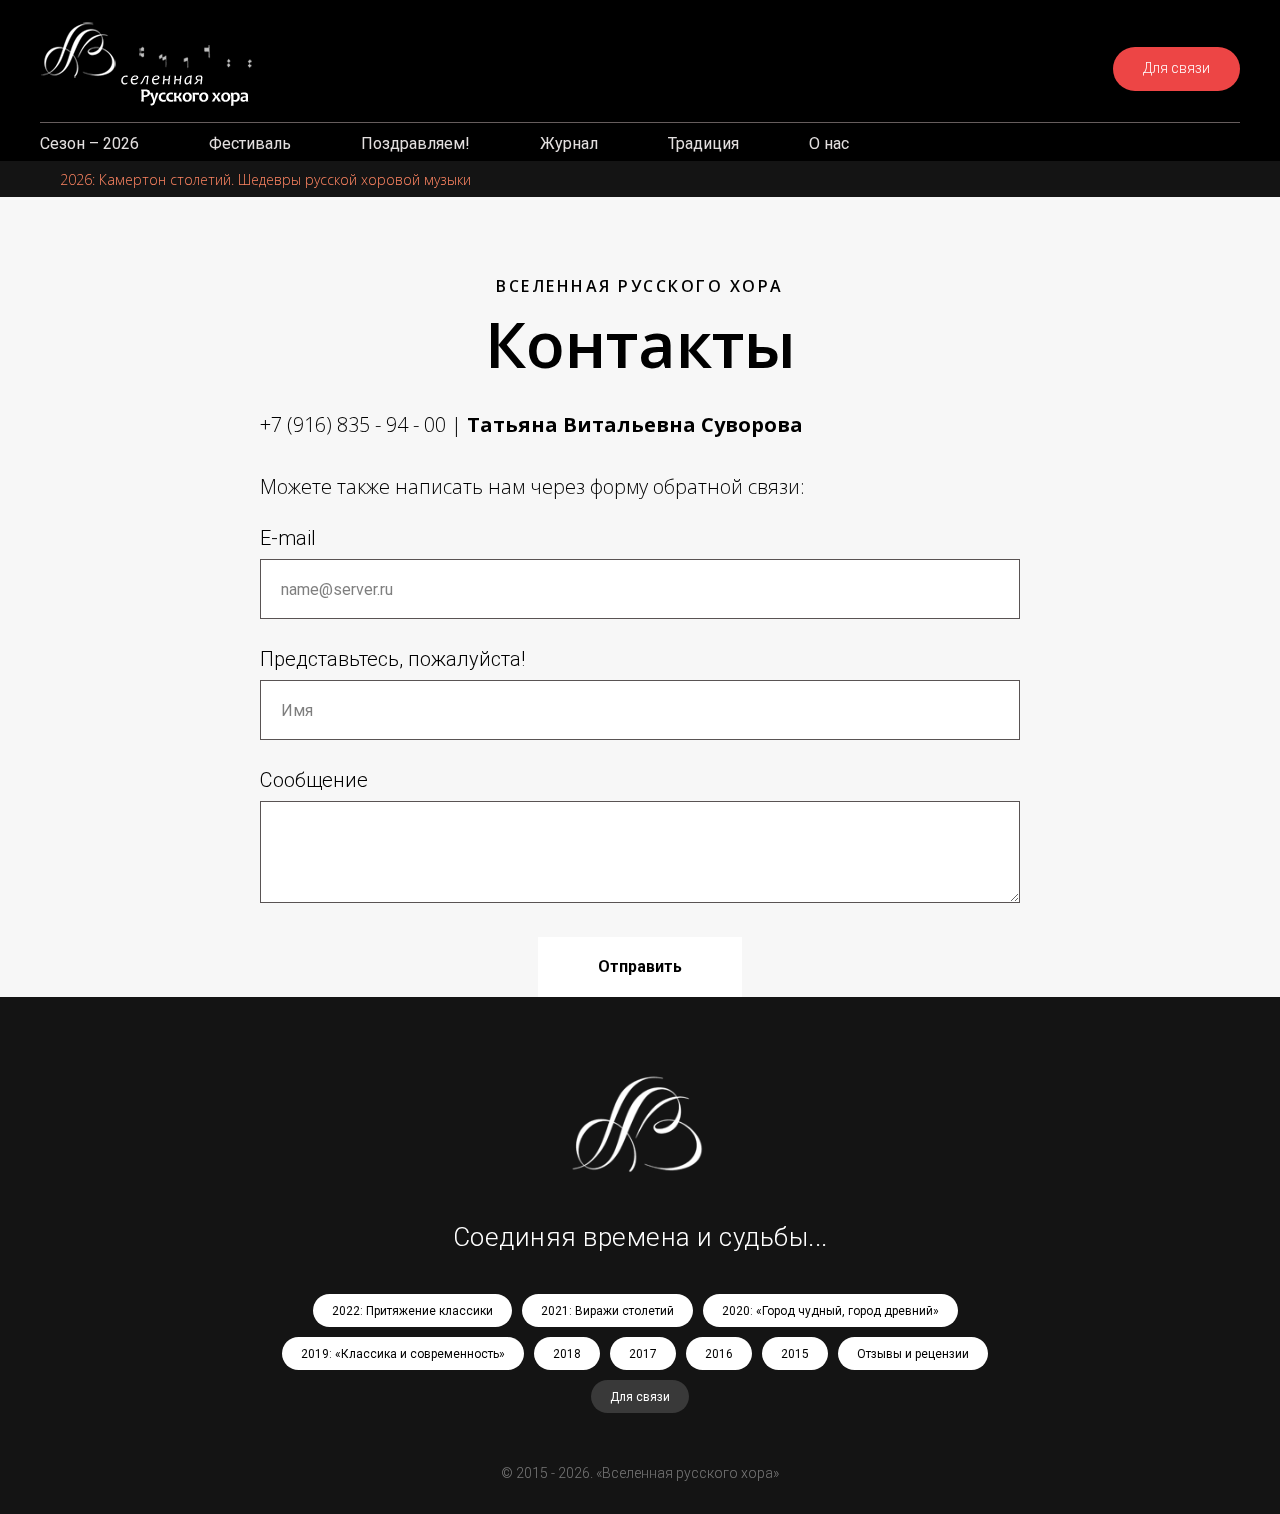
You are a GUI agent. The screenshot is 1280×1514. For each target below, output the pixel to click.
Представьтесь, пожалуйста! (392, 659)
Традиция (703, 143)
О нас (829, 143)
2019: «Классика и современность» (403, 1354)
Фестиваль (250, 143)
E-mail (288, 538)
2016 (719, 1354)
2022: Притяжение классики (412, 1311)
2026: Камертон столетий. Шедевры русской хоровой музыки (265, 179)
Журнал (569, 143)
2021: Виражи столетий (607, 1311)
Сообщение (314, 780)
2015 (795, 1354)
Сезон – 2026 (89, 143)
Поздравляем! (415, 143)
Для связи (640, 1397)
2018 (567, 1354)
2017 (643, 1354)
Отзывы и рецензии (913, 1354)
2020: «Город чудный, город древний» (830, 1311)
